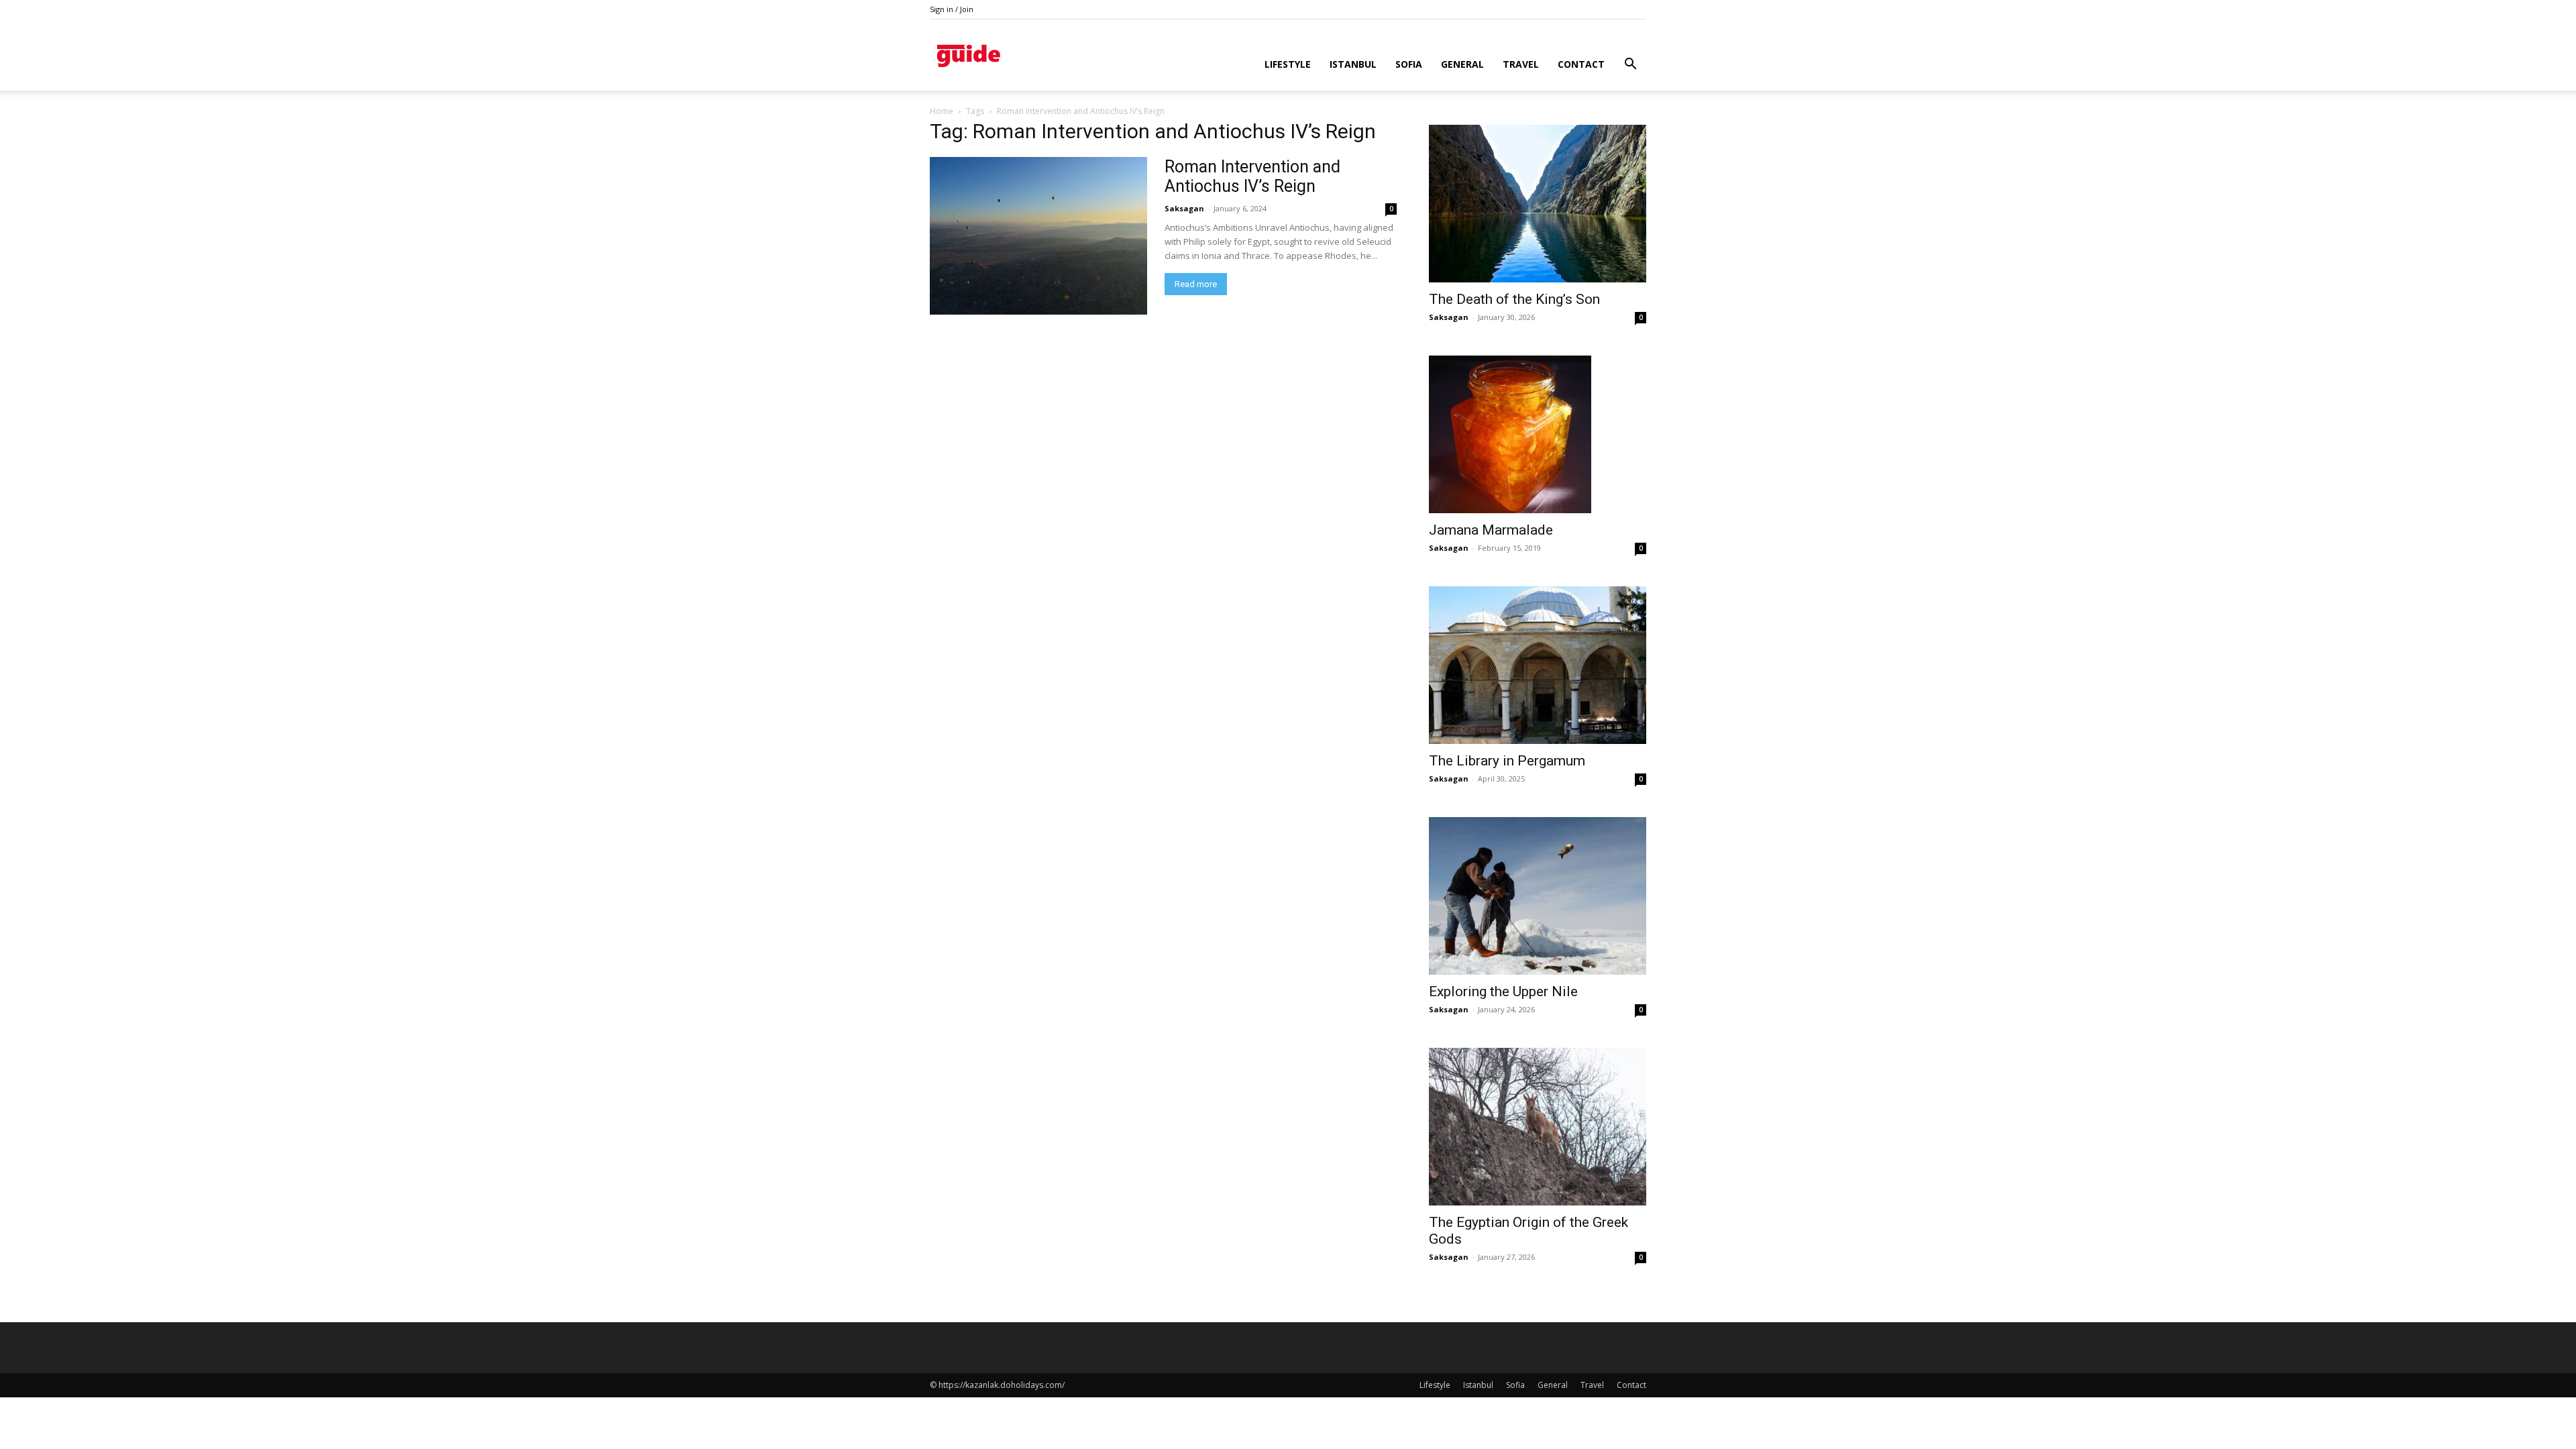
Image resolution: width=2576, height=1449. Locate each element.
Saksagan (1184, 208)
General (1462, 64)
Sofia (1409, 64)
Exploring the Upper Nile (1503, 991)
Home (942, 111)
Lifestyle (1288, 64)
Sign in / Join (952, 9)
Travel (1521, 64)
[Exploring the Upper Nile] (1538, 896)
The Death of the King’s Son (1514, 299)
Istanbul (1353, 64)
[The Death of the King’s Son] (1538, 204)
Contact (1581, 64)
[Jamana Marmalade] (1538, 434)
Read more (1196, 284)
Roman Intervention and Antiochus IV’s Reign (1252, 176)
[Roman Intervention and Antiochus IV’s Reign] (1038, 236)
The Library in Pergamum (1507, 761)
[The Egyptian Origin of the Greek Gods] (1538, 1127)
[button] (1630, 65)
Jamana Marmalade (1491, 530)
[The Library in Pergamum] (1538, 665)
